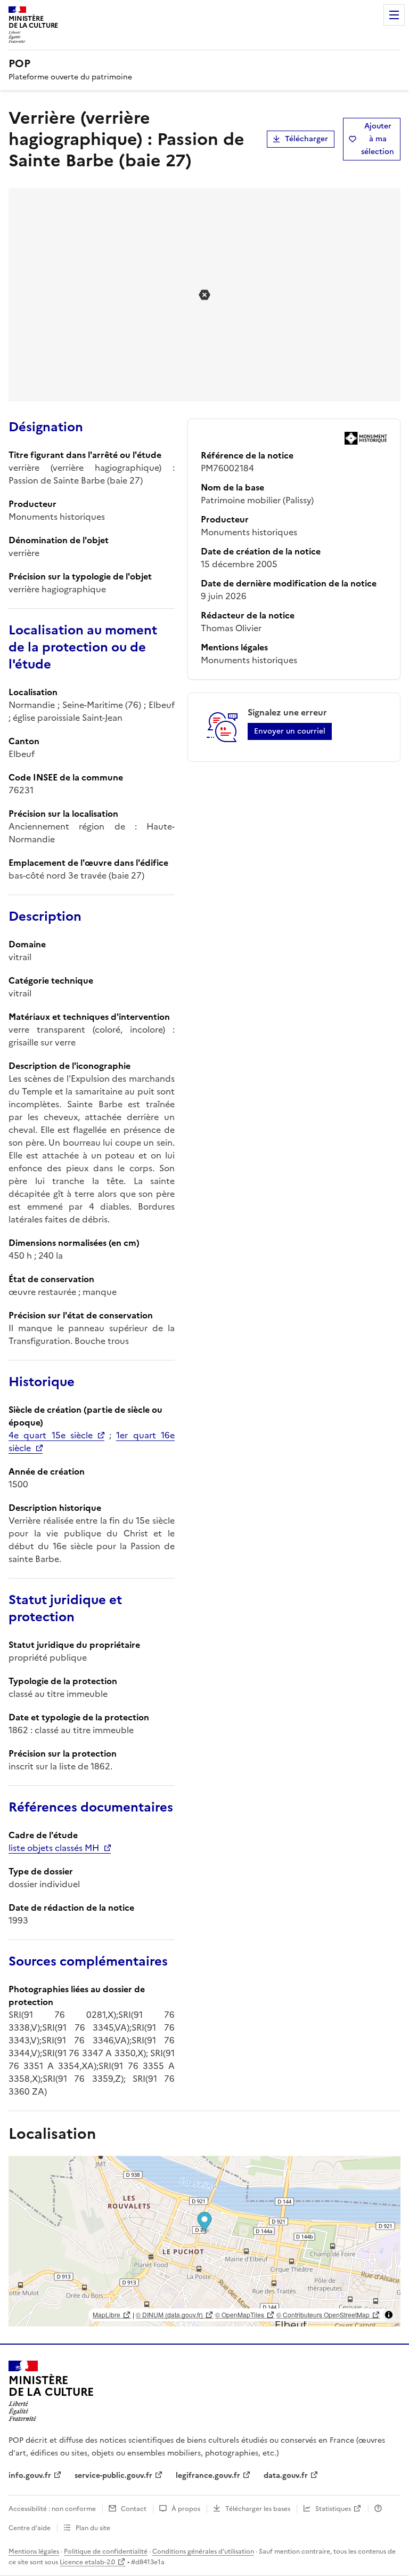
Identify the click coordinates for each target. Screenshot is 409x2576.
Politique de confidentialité (106, 2551)
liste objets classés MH (54, 1848)
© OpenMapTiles (240, 2315)
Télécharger (306, 139)
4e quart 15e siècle (51, 1435)
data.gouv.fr (286, 2476)
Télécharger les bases (258, 2509)
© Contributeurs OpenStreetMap (323, 2315)
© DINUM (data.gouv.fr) (169, 2315)
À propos (186, 2509)
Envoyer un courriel (290, 731)
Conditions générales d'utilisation (203, 2551)
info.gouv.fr (30, 2476)
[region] (204, 2241)
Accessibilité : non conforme (52, 2509)
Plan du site (93, 2528)
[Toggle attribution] (389, 2315)
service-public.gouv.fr (113, 2476)
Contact (134, 2509)
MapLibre (107, 2315)
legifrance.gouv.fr (208, 2476)
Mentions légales (34, 2551)
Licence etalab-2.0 (87, 2562)
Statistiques (333, 2509)
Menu (394, 15)
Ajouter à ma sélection (378, 139)
